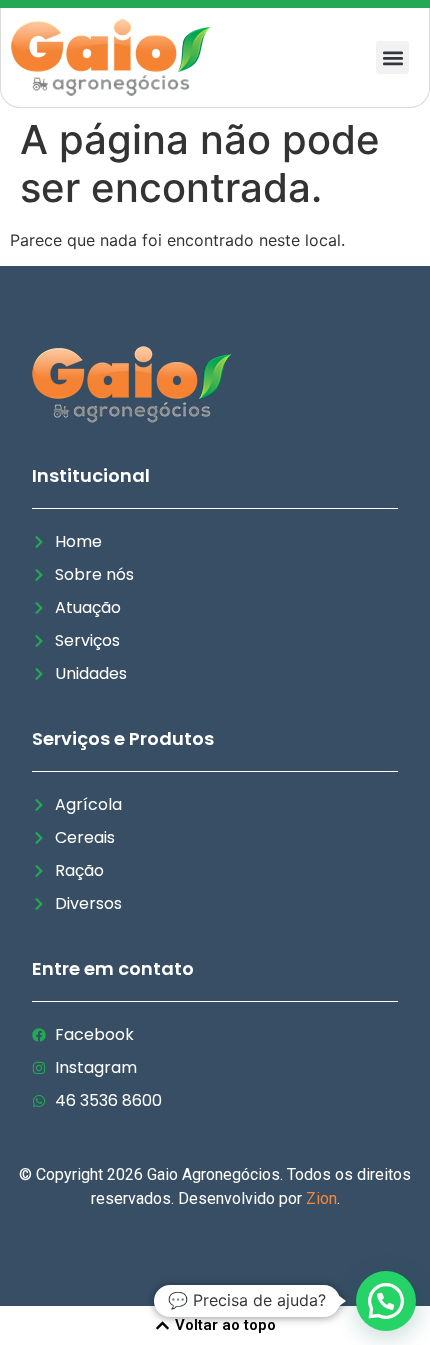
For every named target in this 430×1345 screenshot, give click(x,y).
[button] (392, 57)
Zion (321, 1198)
